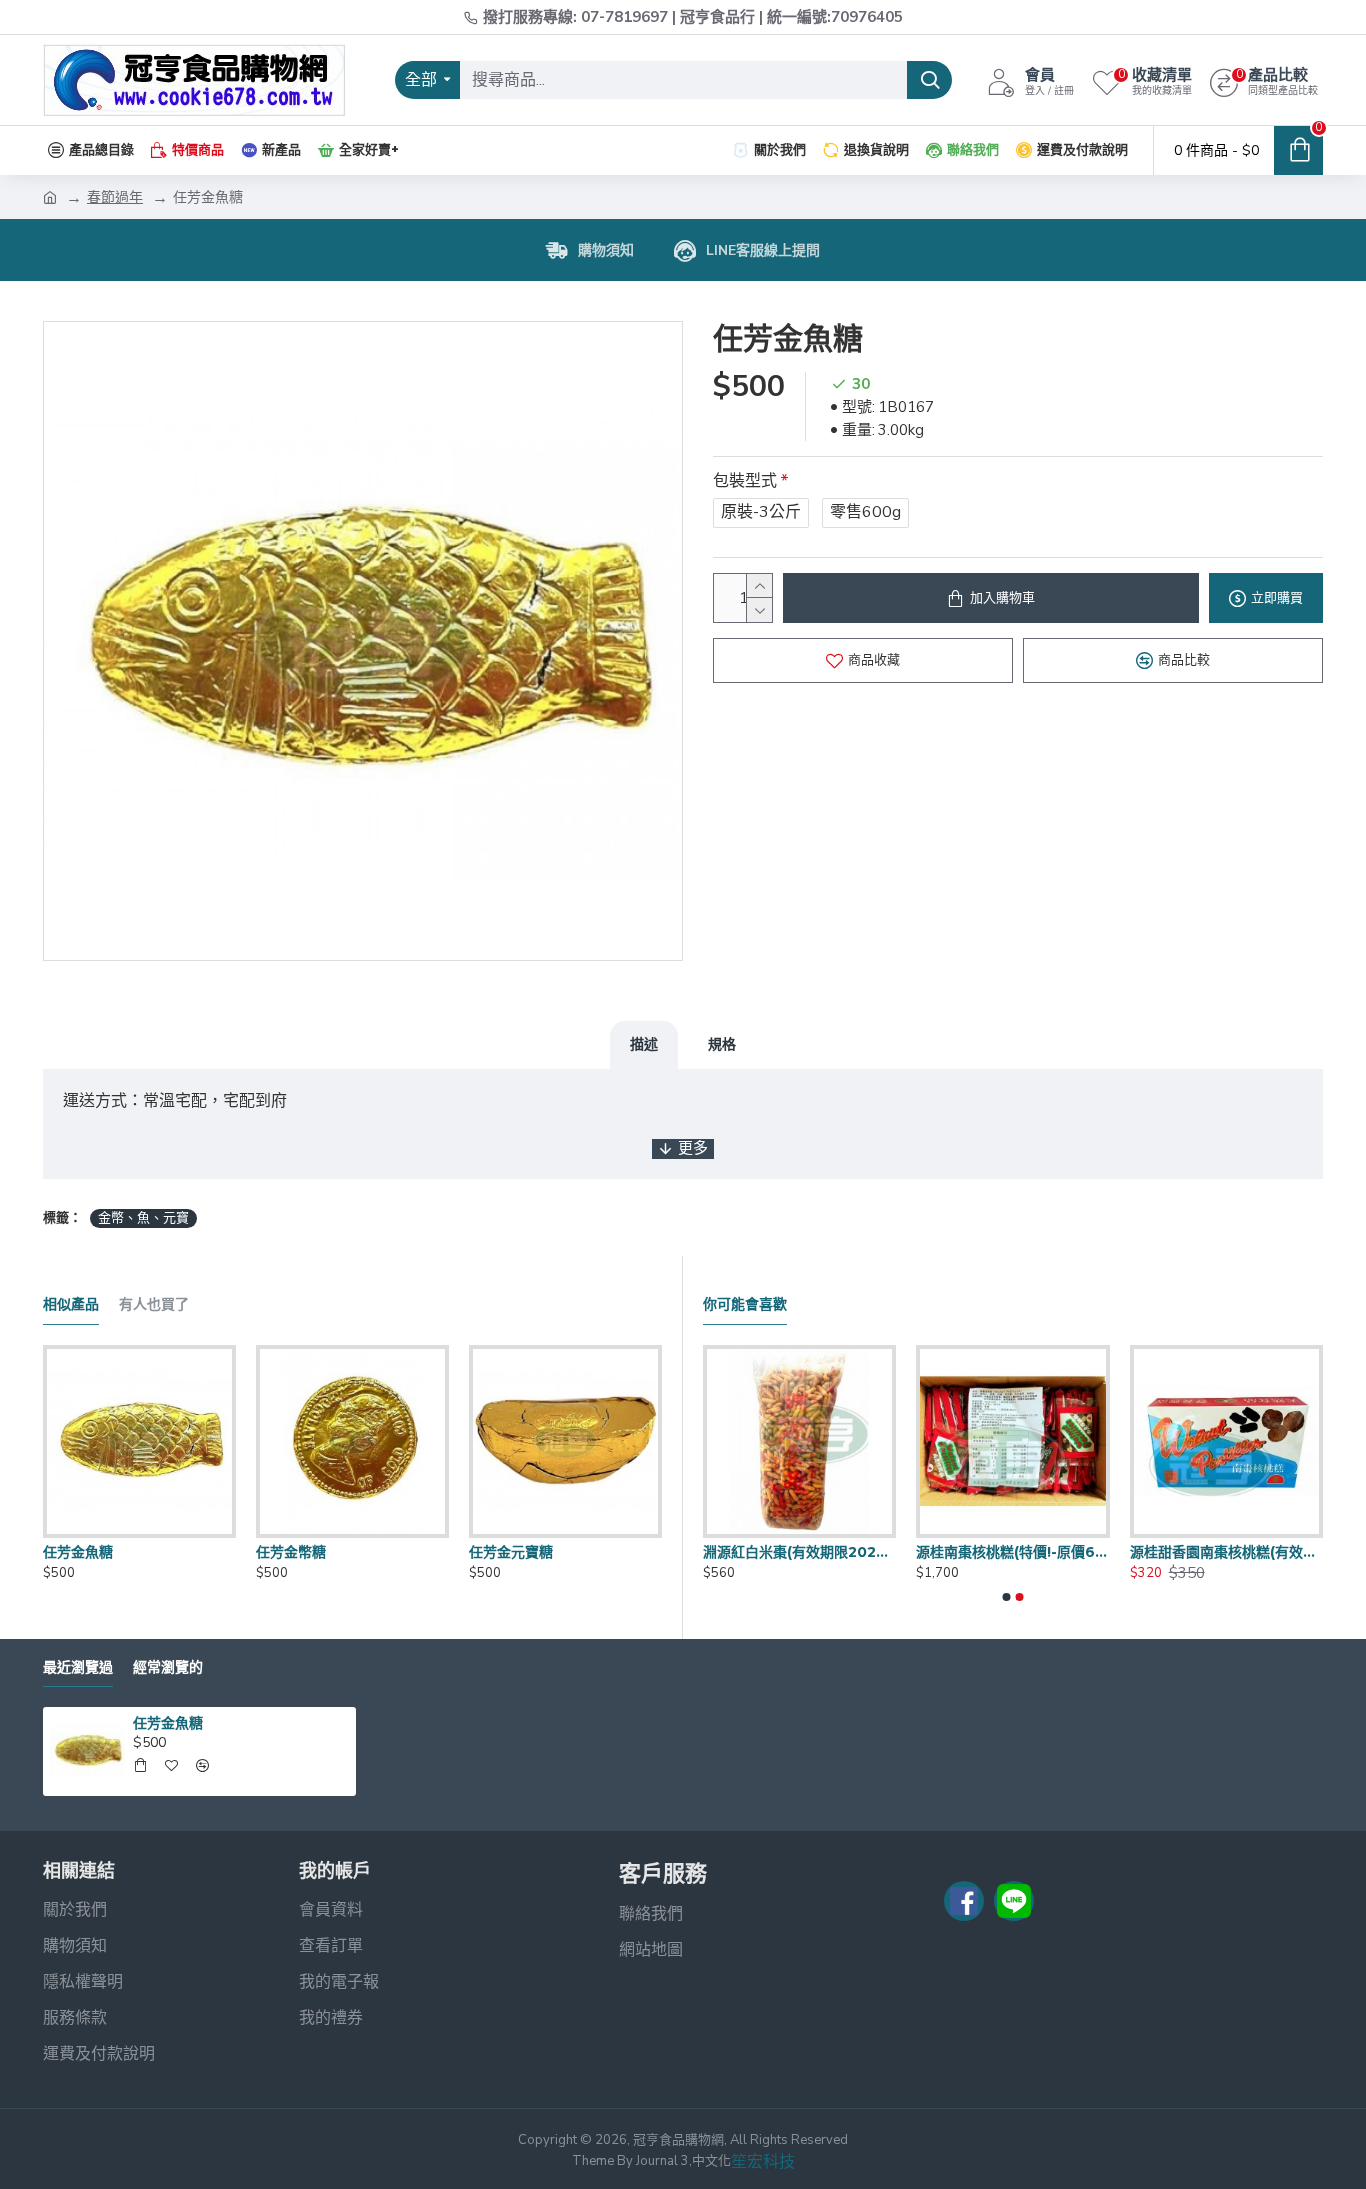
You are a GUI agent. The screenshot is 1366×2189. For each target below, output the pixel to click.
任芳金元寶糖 (511, 1552)
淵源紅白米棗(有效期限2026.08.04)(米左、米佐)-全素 (1117, 1552)
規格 (722, 1044)
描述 (644, 1044)
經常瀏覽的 (168, 1667)
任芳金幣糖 (291, 1552)
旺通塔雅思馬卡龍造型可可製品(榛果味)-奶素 (903, 1552)
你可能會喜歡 (745, 1304)
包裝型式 (745, 481)
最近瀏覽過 (78, 1667)
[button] (1007, 1597)
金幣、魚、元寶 (143, 1218)
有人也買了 (154, 1304)
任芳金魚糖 (78, 1552)
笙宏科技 (763, 2162)
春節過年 (115, 197)
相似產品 (71, 1304)
